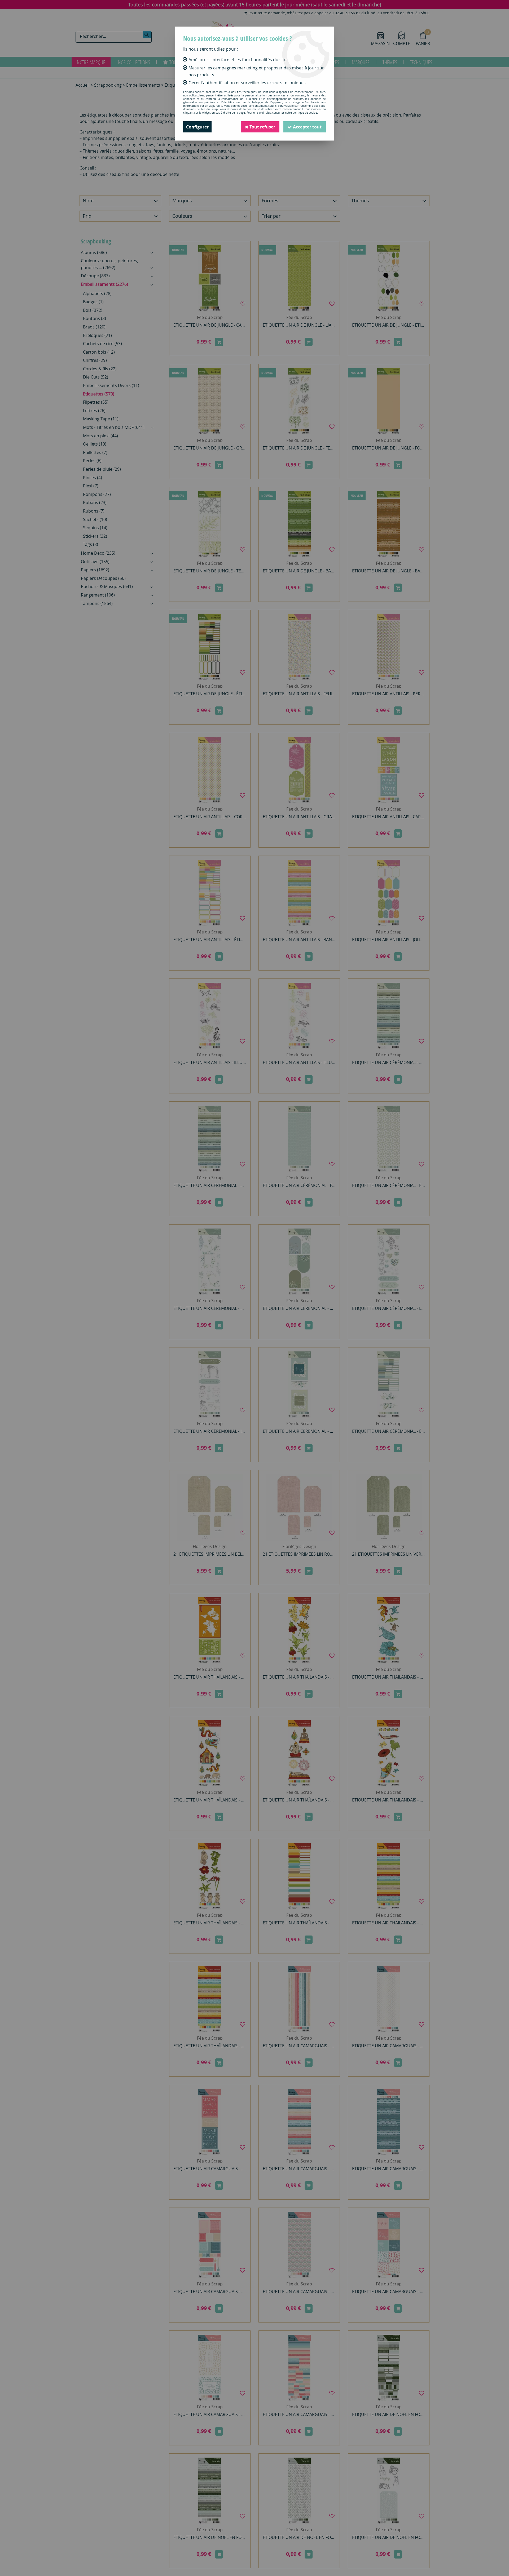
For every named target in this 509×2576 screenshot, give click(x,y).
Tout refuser (262, 127)
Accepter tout (307, 127)
